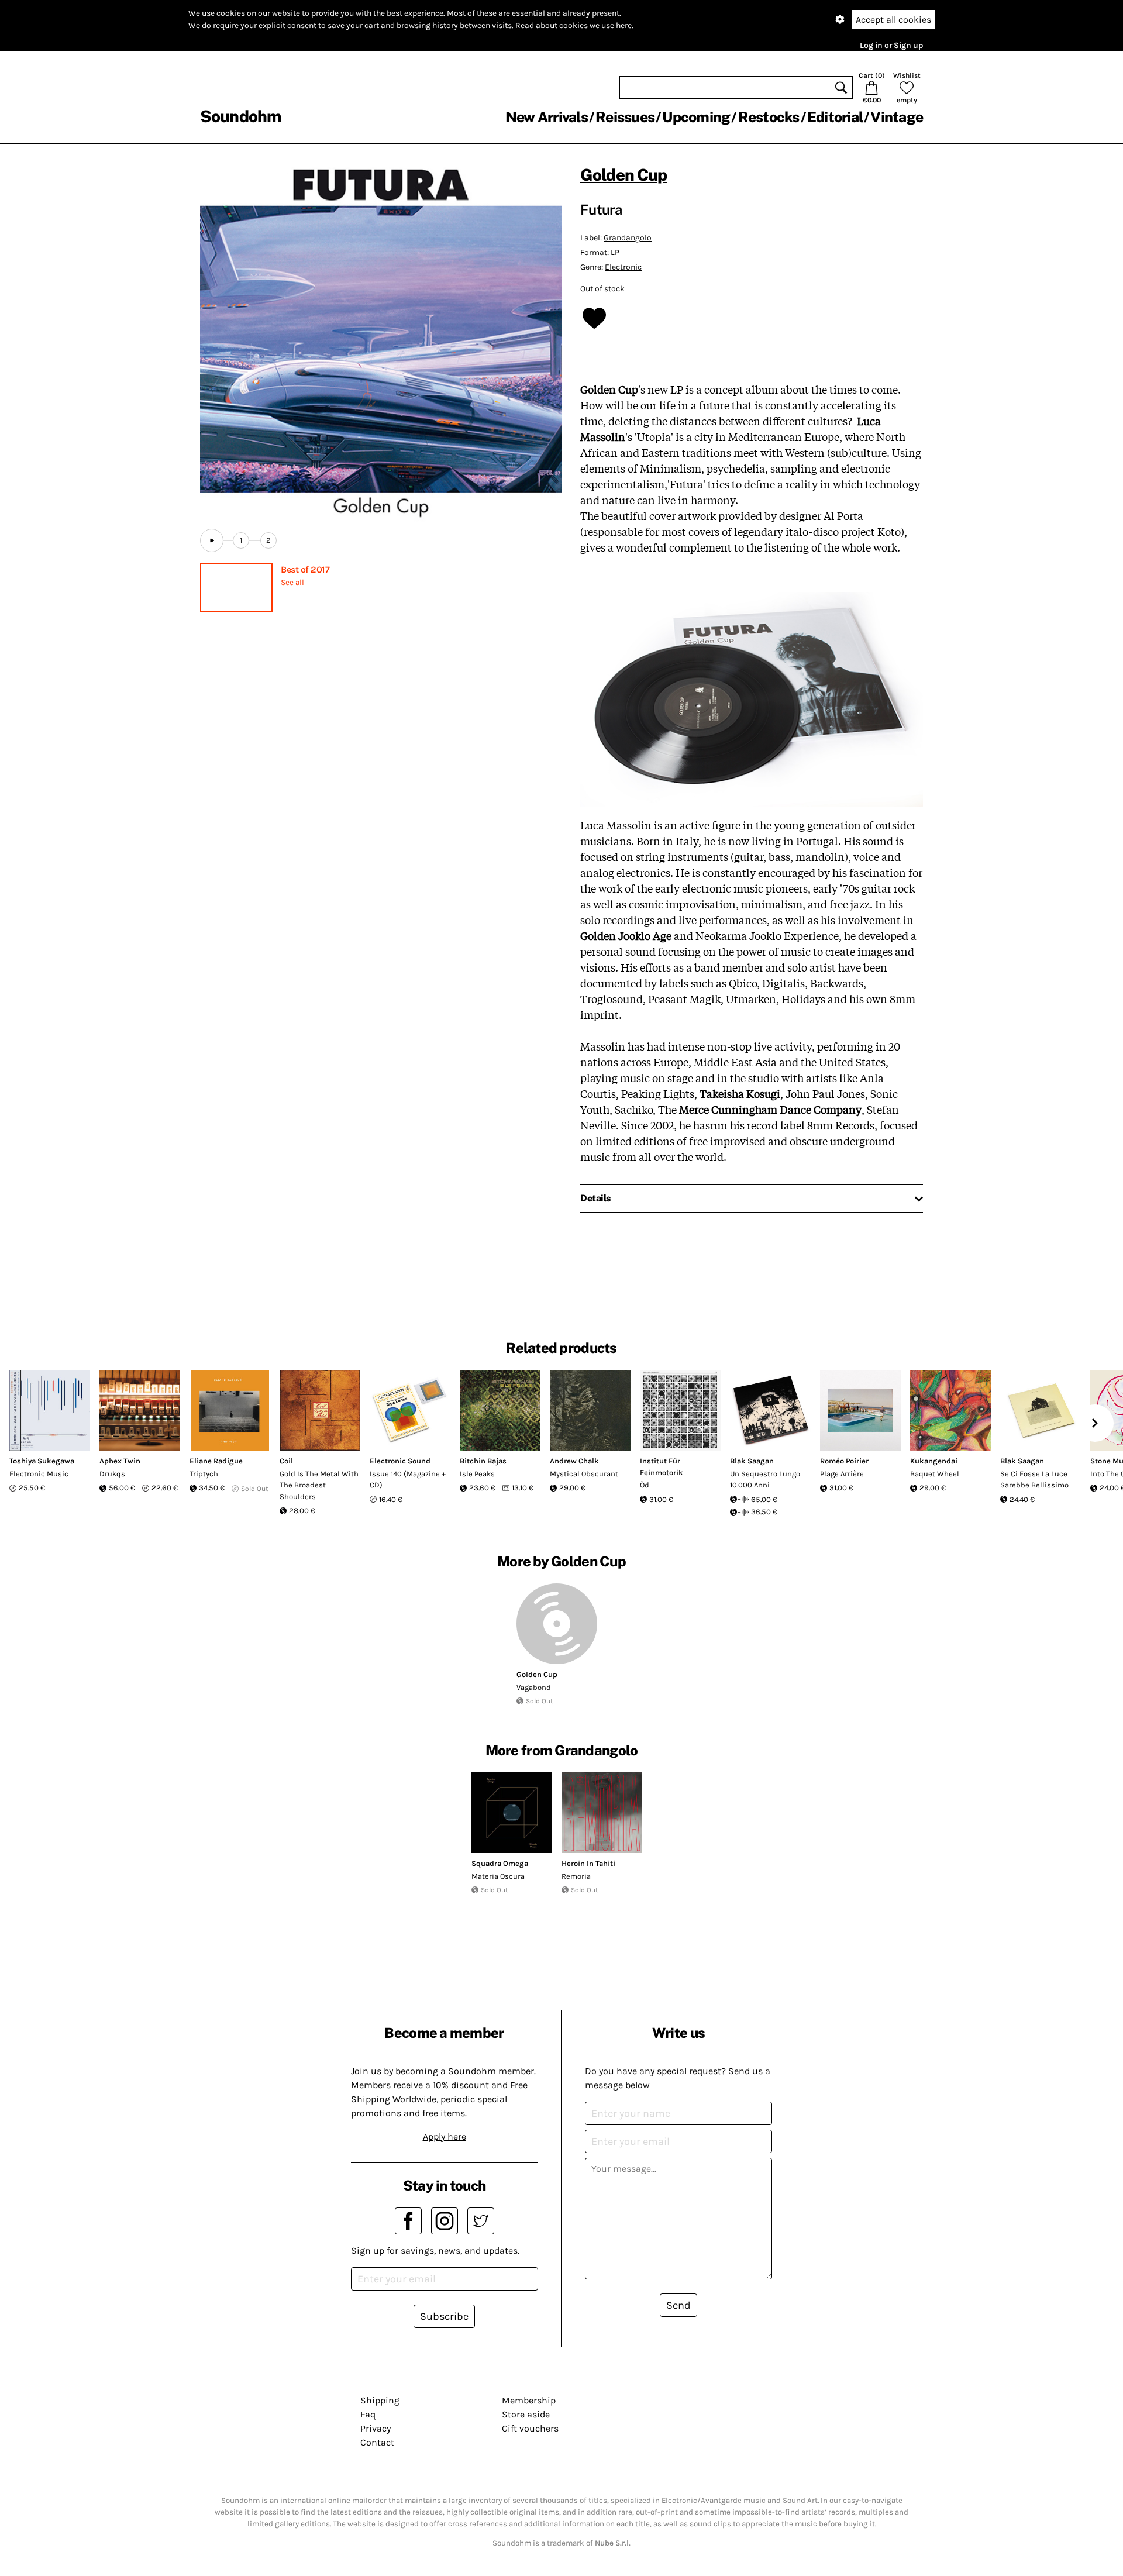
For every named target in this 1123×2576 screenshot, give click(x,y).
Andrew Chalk (574, 1461)
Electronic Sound (400, 1461)
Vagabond (534, 1687)
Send (678, 2305)
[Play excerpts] (212, 540)
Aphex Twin (120, 1461)
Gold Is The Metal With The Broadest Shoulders (319, 1485)
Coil (286, 1461)
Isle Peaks (477, 1474)
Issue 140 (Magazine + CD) (408, 1480)
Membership (529, 2400)
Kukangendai (934, 1461)
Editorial (835, 117)
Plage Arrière (842, 1474)
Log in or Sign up (891, 45)
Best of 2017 (305, 569)
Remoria (576, 1876)
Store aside (526, 2414)
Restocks (769, 117)
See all (292, 582)
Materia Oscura (498, 1876)
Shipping (380, 2400)
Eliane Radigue (216, 1461)
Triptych (204, 1474)
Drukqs (112, 1474)
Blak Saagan (752, 1461)
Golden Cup (624, 175)
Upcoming (696, 117)
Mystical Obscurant (584, 1474)
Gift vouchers (530, 2428)
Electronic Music (39, 1474)
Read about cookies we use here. (574, 25)
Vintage (897, 117)
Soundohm (240, 116)
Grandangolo (628, 238)
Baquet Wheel (935, 1474)
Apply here (445, 2136)
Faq (368, 2414)
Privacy (376, 2428)
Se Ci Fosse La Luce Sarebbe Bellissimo (1034, 1480)
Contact (377, 2442)
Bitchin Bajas (483, 1461)
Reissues (625, 117)
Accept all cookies (893, 20)
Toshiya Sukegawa (42, 1461)
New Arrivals (547, 117)
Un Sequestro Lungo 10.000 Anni (765, 1480)
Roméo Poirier (844, 1461)
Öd (645, 1485)
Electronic (623, 267)
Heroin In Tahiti (588, 1863)
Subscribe (444, 2316)
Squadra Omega (500, 1863)
